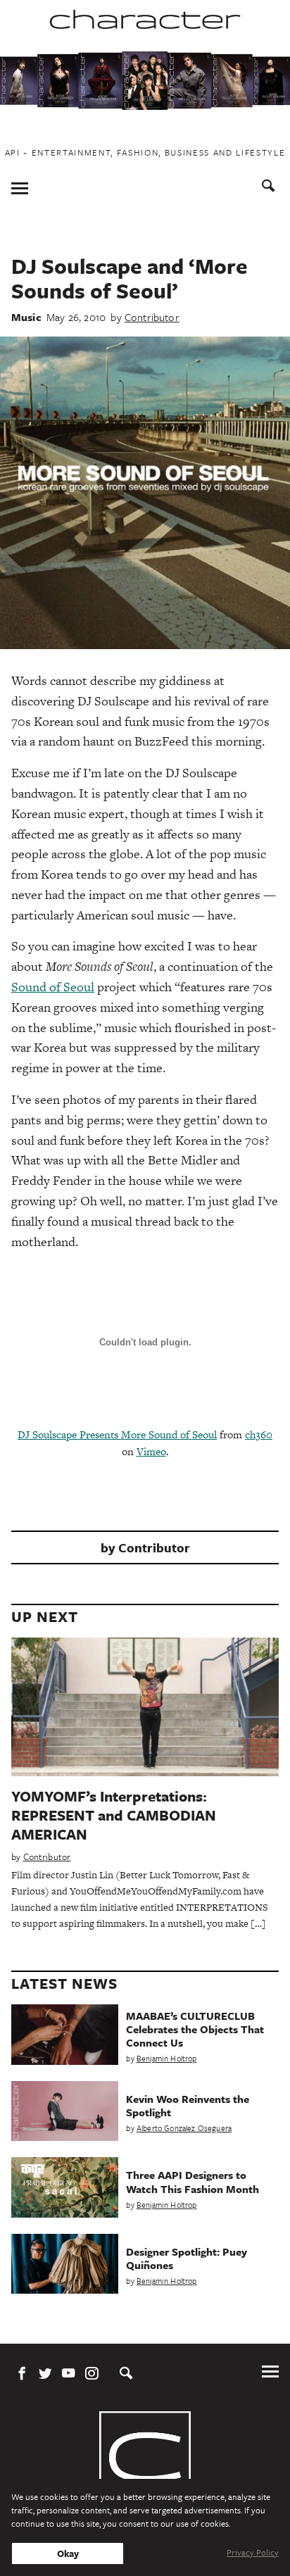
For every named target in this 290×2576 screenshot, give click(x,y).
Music (26, 317)
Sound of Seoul (53, 987)
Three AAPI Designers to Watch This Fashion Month (193, 2181)
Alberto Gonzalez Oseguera (184, 2128)
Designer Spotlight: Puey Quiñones (187, 2258)
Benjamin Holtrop (167, 2058)
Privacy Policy (253, 2552)
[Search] (269, 188)
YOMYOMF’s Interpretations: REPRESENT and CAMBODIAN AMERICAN (114, 1815)
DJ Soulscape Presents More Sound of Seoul (117, 1434)
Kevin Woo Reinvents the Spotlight (188, 2105)
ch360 (259, 1434)
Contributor (152, 317)
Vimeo (151, 1451)
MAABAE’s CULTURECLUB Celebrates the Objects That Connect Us (195, 2029)
